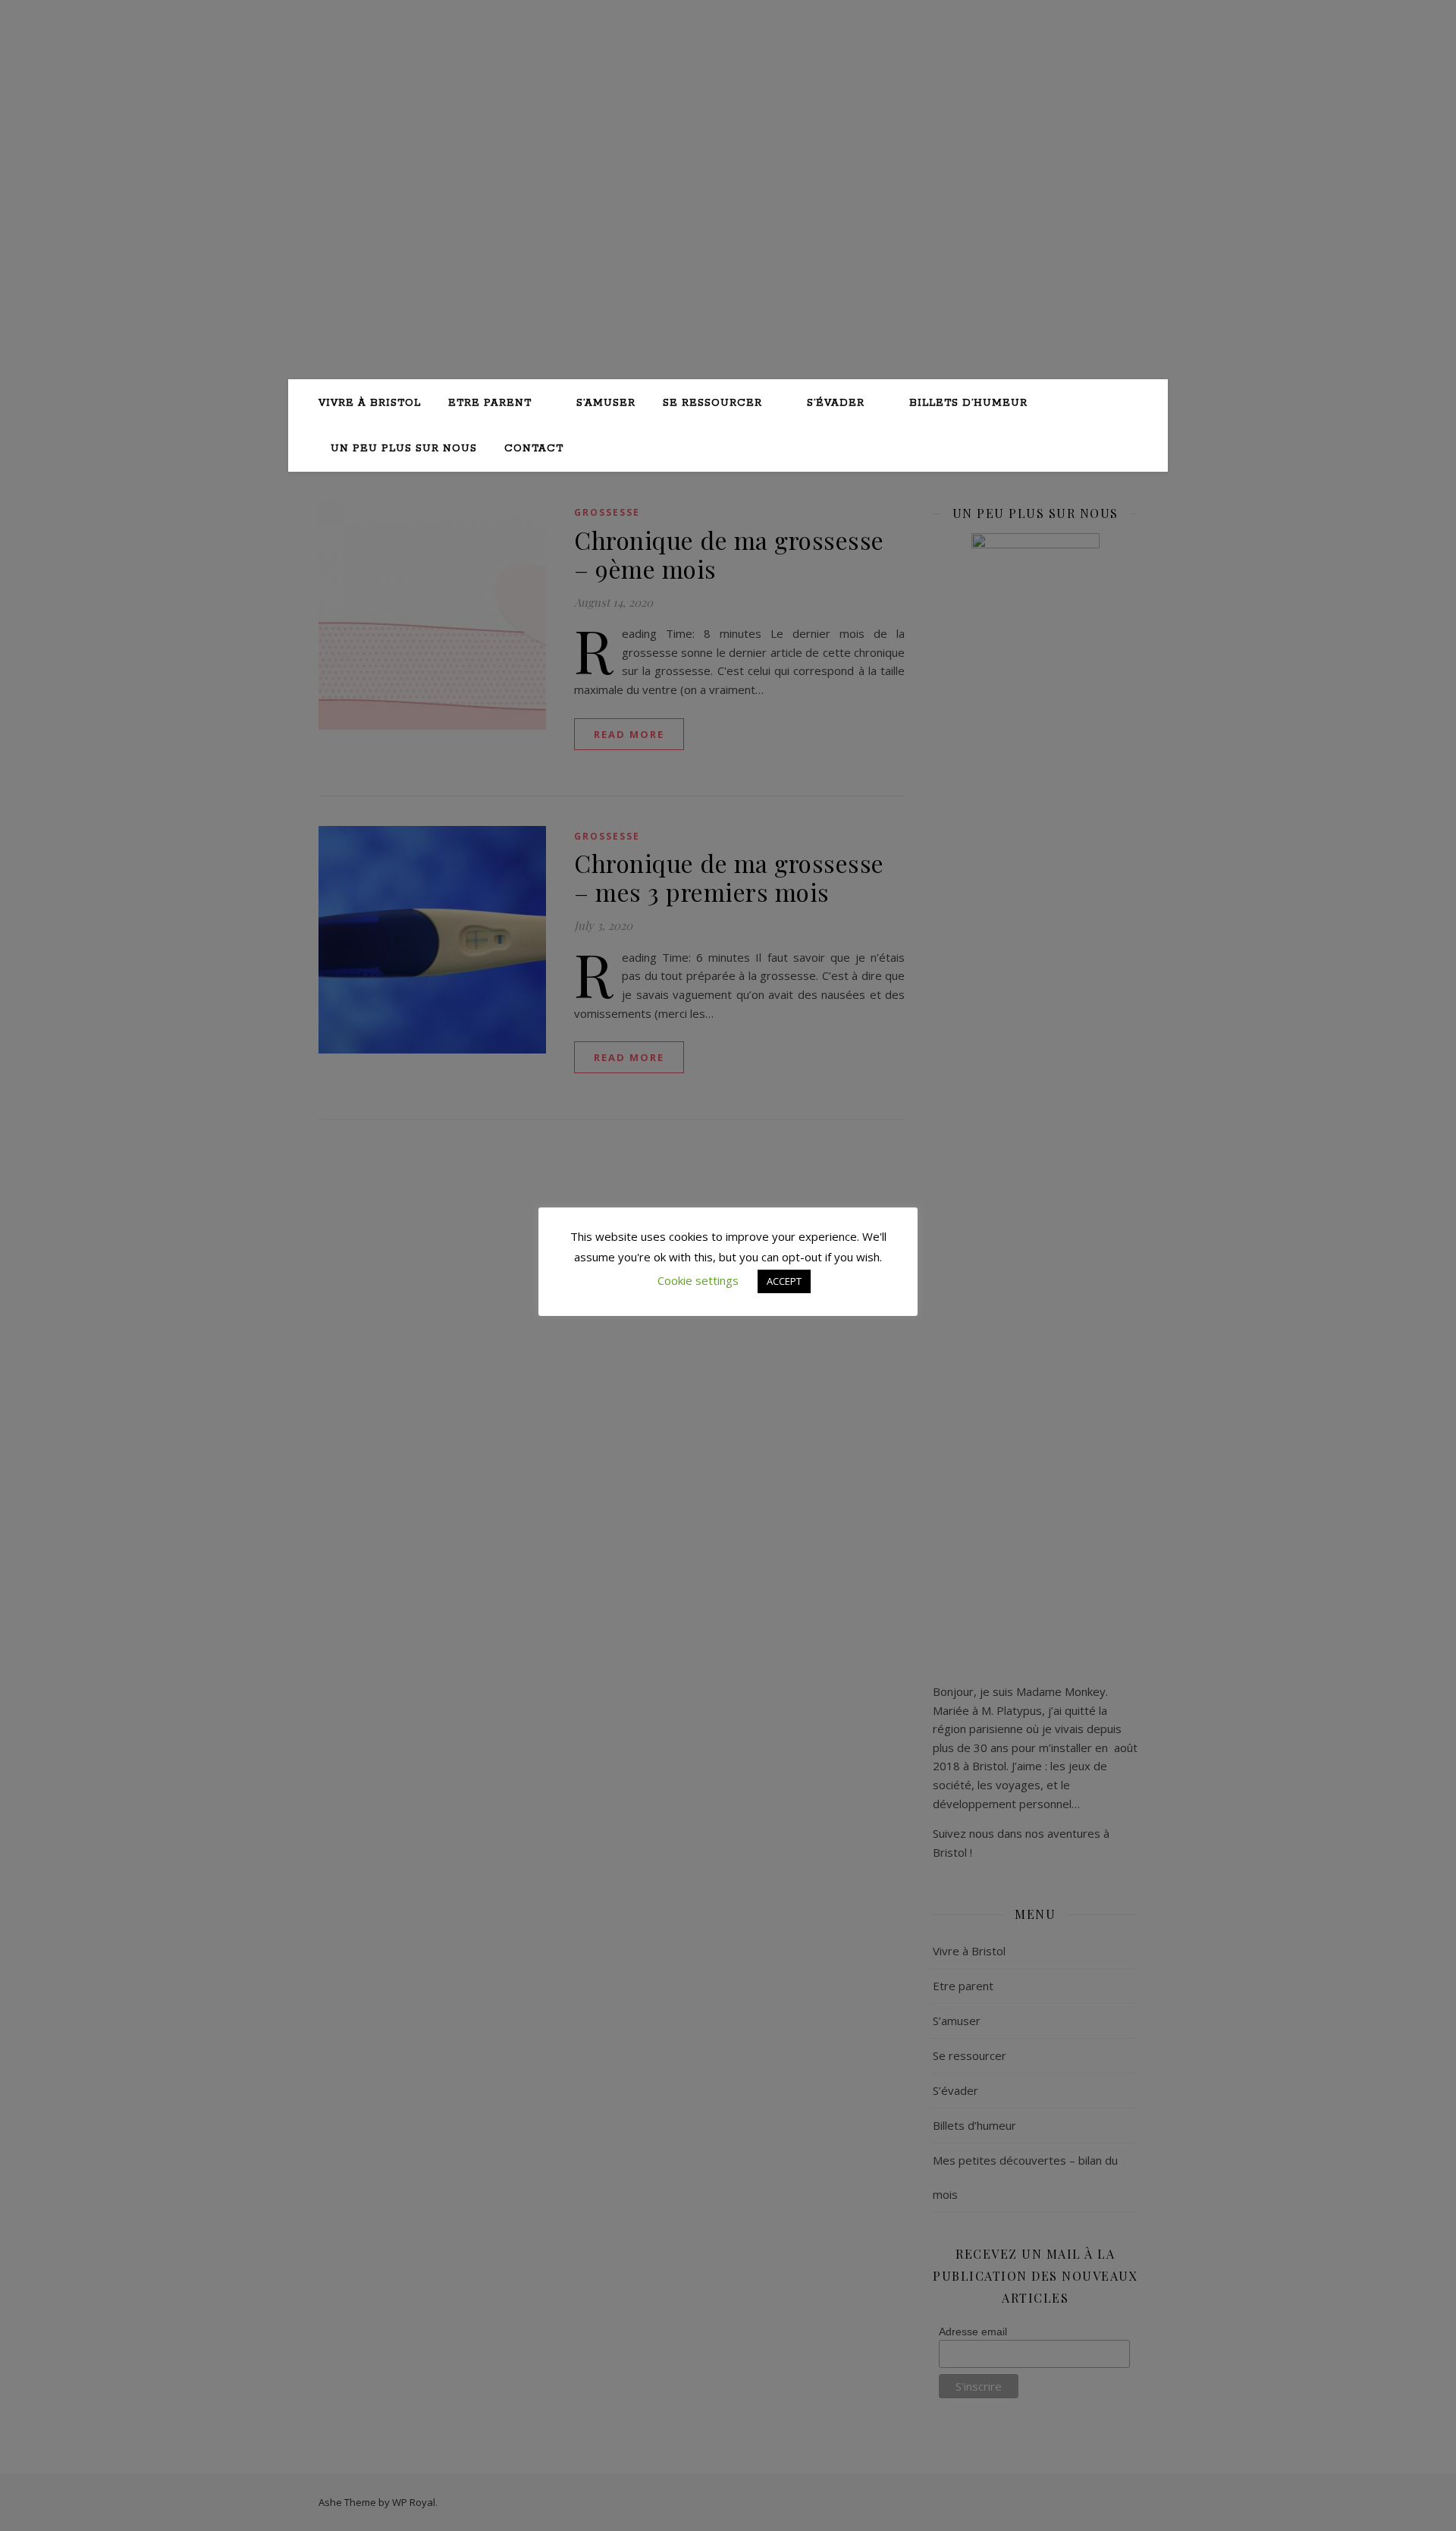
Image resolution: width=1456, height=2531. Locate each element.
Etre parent (490, 403)
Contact (534, 449)
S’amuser (606, 403)
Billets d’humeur (968, 403)
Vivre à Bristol (370, 403)
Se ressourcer (712, 403)
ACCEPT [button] (784, 1281)
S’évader (836, 403)
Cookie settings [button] (698, 1280)
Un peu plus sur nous (404, 449)
